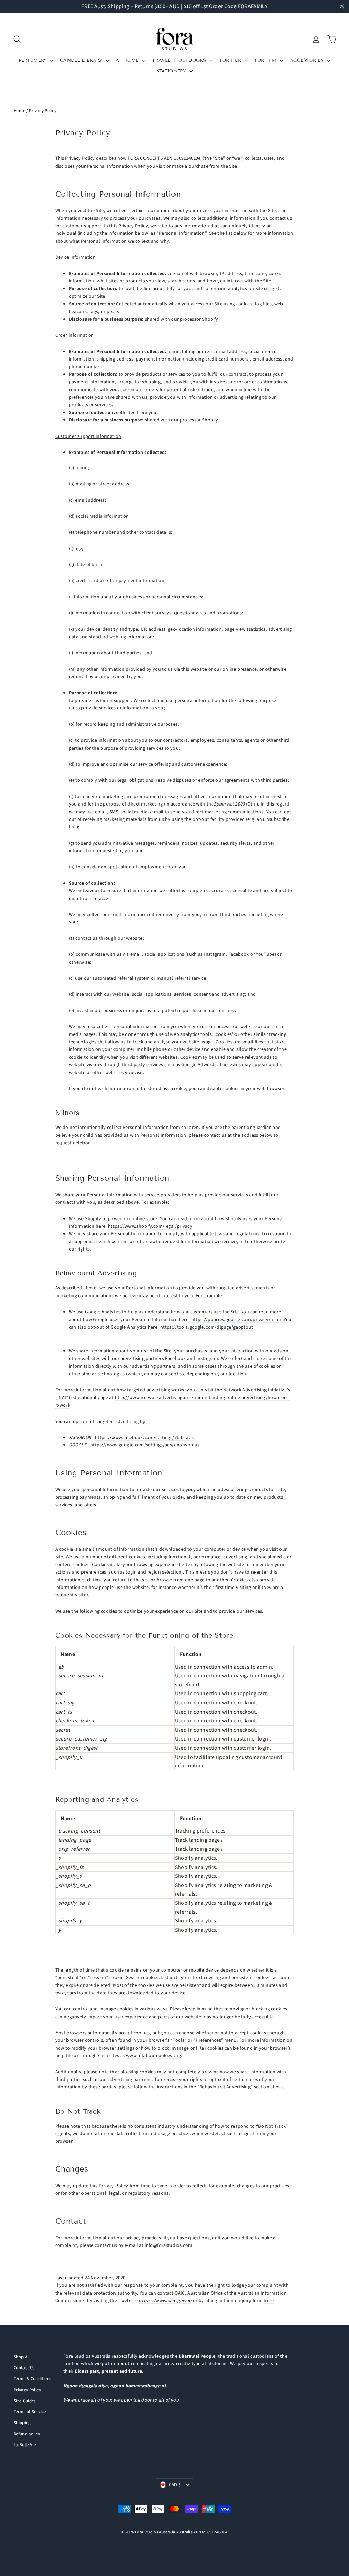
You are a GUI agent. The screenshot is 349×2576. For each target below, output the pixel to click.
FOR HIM (267, 60)
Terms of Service (30, 2412)
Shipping (22, 2422)
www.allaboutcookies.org (154, 2055)
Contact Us (24, 2368)
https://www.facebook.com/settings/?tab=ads (145, 1437)
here (269, 2300)
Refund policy (27, 2434)
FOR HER (231, 60)
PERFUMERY (34, 60)
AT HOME (128, 60)
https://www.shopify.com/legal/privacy (150, 1226)
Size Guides (25, 2401)
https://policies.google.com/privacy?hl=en (237, 1319)
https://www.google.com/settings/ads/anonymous (145, 1445)
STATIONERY (172, 71)
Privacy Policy (27, 2390)
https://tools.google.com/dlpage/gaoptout (207, 1327)
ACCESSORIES (308, 60)
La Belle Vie (25, 2445)
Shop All (22, 2357)
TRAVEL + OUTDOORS (180, 60)
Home (19, 111)
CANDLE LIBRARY (82, 60)
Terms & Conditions (32, 2379)
